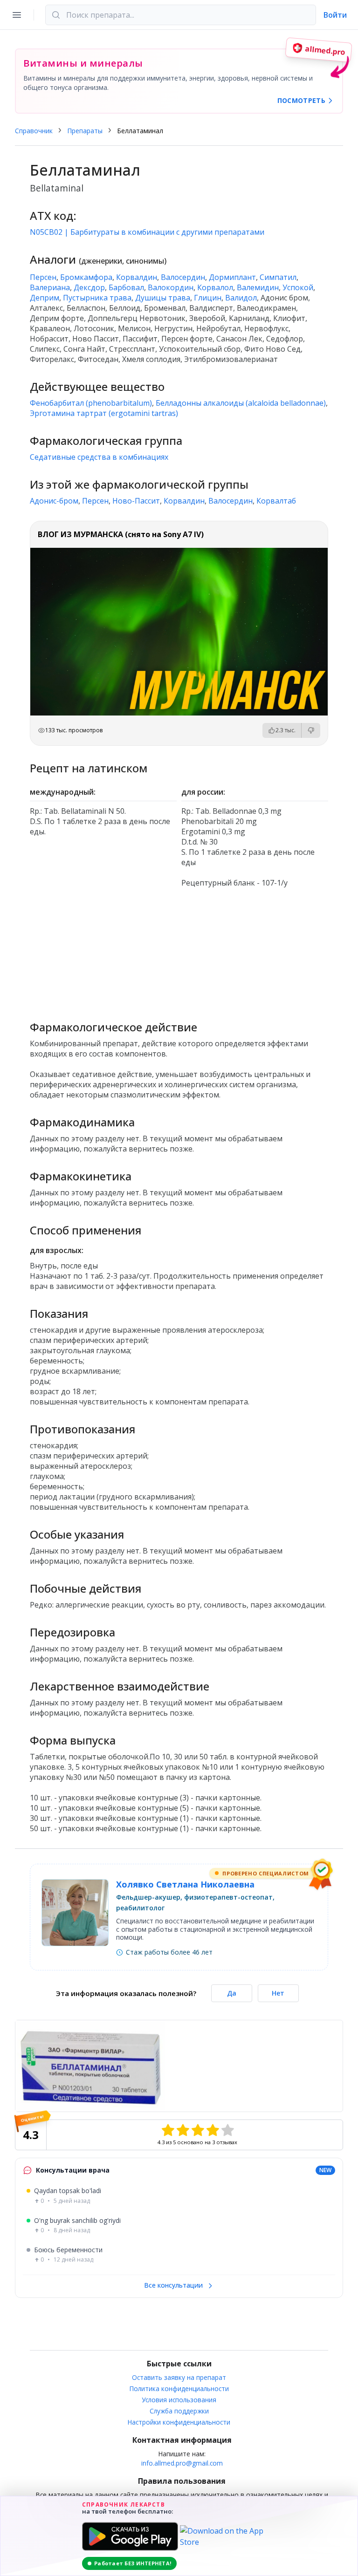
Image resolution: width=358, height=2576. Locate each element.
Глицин (208, 298)
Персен (43, 277)
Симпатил (278, 277)
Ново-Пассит (136, 501)
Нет (278, 1993)
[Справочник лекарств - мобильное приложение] (179, 950)
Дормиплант (232, 277)
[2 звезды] (183, 2130)
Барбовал (126, 287)
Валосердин (183, 277)
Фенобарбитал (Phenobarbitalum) (91, 403)
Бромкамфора (86, 277)
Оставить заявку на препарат (179, 2377)
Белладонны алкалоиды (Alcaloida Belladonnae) (241, 403)
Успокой (298, 287)
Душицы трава (163, 298)
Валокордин (171, 287)
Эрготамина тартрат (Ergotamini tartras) (104, 413)
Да (232, 1993)
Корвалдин (137, 277)
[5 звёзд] (227, 2130)
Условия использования (179, 2400)
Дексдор (89, 287)
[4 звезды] (213, 2130)
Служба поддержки (179, 2411)
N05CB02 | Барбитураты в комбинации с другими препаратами (147, 232)
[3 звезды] (198, 2130)
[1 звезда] (168, 2130)
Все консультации (174, 2285)
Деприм (45, 298)
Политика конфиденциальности (179, 2389)
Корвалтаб (276, 501)
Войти (335, 15)
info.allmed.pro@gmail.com (182, 2463)
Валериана (50, 287)
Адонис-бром (54, 501)
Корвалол (215, 287)
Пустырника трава (97, 298)
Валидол (241, 298)
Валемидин (258, 287)
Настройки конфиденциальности (179, 2422)
